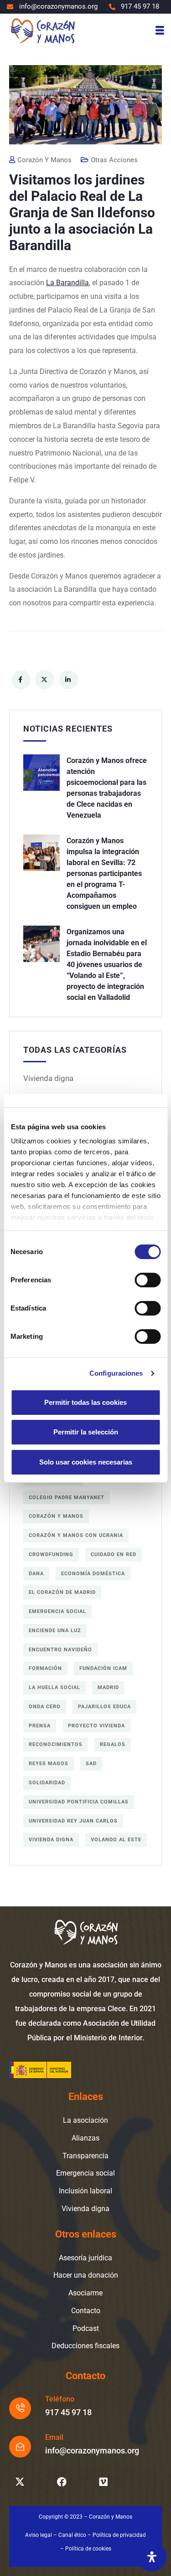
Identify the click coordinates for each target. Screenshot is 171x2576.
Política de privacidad (119, 2535)
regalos (113, 1744)
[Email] (20, 2447)
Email (54, 2437)
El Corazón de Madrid (62, 1592)
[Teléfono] (20, 2408)
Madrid (108, 1687)
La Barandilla (67, 283)
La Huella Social (54, 1687)
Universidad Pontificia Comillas (79, 1802)
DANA (36, 1574)
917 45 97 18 (68, 2412)
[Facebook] (62, 2482)
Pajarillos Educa (104, 1707)
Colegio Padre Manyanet (67, 1498)
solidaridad (47, 1783)
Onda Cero (45, 1707)
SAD (91, 1764)
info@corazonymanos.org (92, 2451)
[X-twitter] (20, 2482)
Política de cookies (88, 2549)
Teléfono (60, 2399)
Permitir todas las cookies (85, 1402)
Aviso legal (39, 2535)
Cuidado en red (114, 1554)
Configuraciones (116, 1373)
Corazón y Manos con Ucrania (76, 1535)
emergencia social (57, 1611)
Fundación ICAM (103, 1668)
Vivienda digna (48, 1078)
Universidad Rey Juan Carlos (73, 1821)
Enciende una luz (55, 1631)
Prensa (40, 1726)
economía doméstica (93, 1574)
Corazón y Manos (56, 1516)
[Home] (42, 30)
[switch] (148, 1280)
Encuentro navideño (60, 1650)
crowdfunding (51, 1554)
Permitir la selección (86, 1432)
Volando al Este (116, 1840)
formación (45, 1668)
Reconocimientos (56, 1744)
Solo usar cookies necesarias (86, 1462)
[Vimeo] (104, 2482)
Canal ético (72, 2535)
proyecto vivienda (96, 1726)
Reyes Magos (49, 1764)
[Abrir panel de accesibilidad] (152, 2557)
